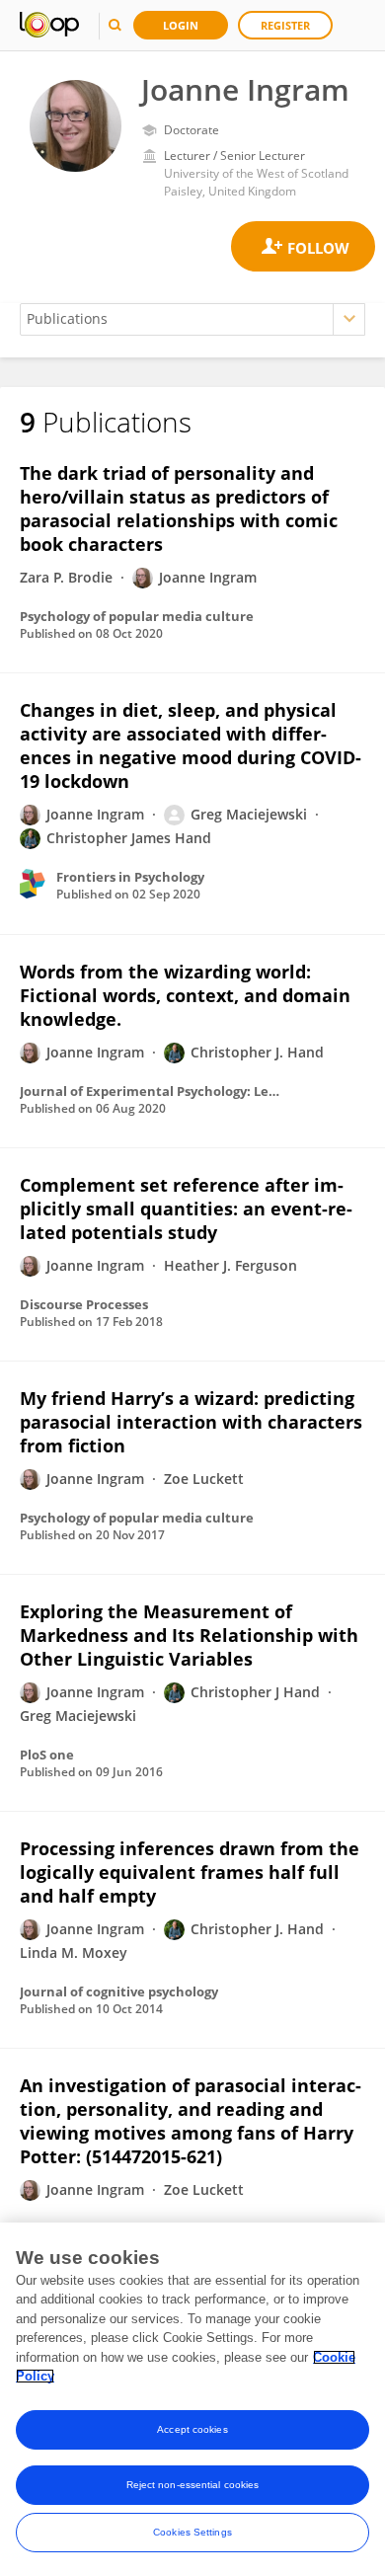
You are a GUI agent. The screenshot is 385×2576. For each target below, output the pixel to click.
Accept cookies (192, 2429)
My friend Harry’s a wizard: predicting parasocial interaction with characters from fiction (191, 1422)
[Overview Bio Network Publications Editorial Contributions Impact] (192, 319)
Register (285, 25)
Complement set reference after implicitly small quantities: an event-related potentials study (186, 1209)
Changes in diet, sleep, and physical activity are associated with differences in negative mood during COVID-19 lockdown (191, 745)
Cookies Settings (192, 2532)
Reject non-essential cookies (193, 2485)
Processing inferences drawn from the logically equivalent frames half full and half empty (190, 1872)
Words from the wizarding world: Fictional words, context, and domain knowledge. (185, 995)
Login (181, 25)
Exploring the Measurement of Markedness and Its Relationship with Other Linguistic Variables (189, 1635)
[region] (192, 2399)
